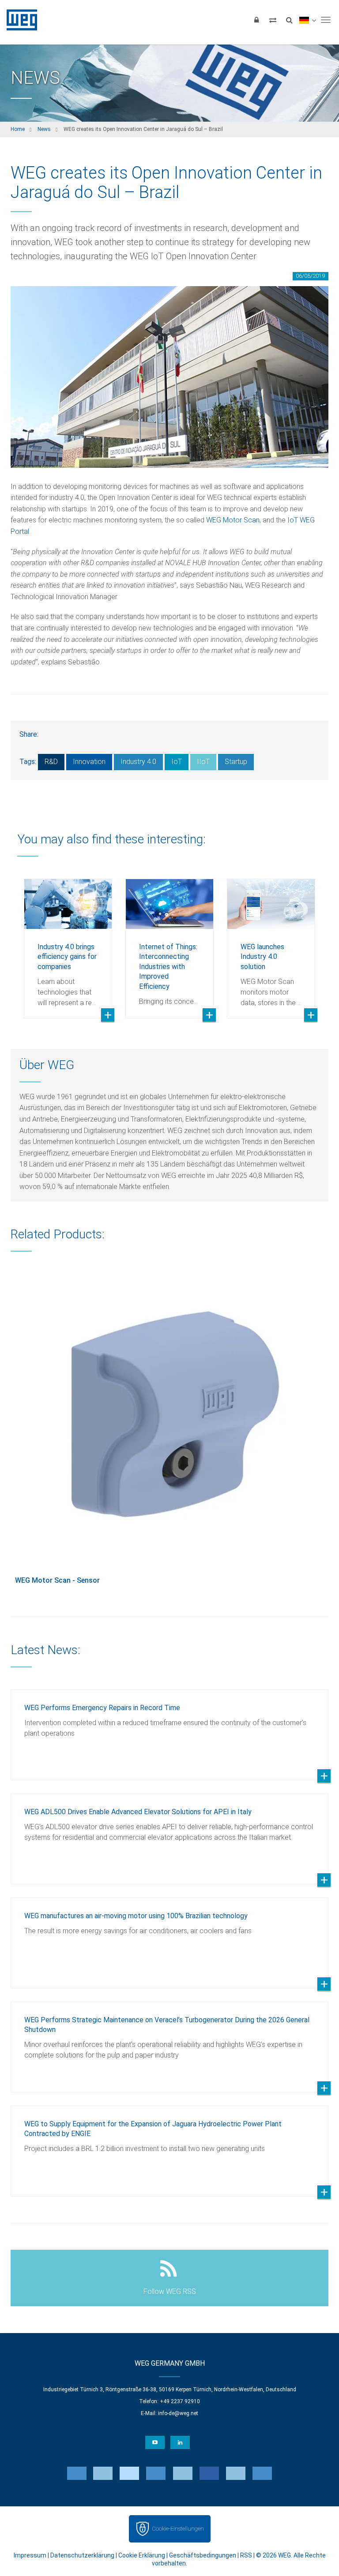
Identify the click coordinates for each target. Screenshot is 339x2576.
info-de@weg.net (178, 2413)
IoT (177, 762)
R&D (51, 762)
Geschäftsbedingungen (203, 2555)
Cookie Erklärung (142, 2555)
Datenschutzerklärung (82, 2555)
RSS (246, 2555)
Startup (236, 762)
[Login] (256, 20)
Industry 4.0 (138, 762)
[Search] (289, 20)
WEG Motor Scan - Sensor (57, 1580)
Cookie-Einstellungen (178, 2529)
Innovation (89, 762)
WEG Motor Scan (232, 520)
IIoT (203, 762)
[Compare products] (273, 20)
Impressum (30, 2555)
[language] (307, 20)
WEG (19, 20)
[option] (68, 942)
